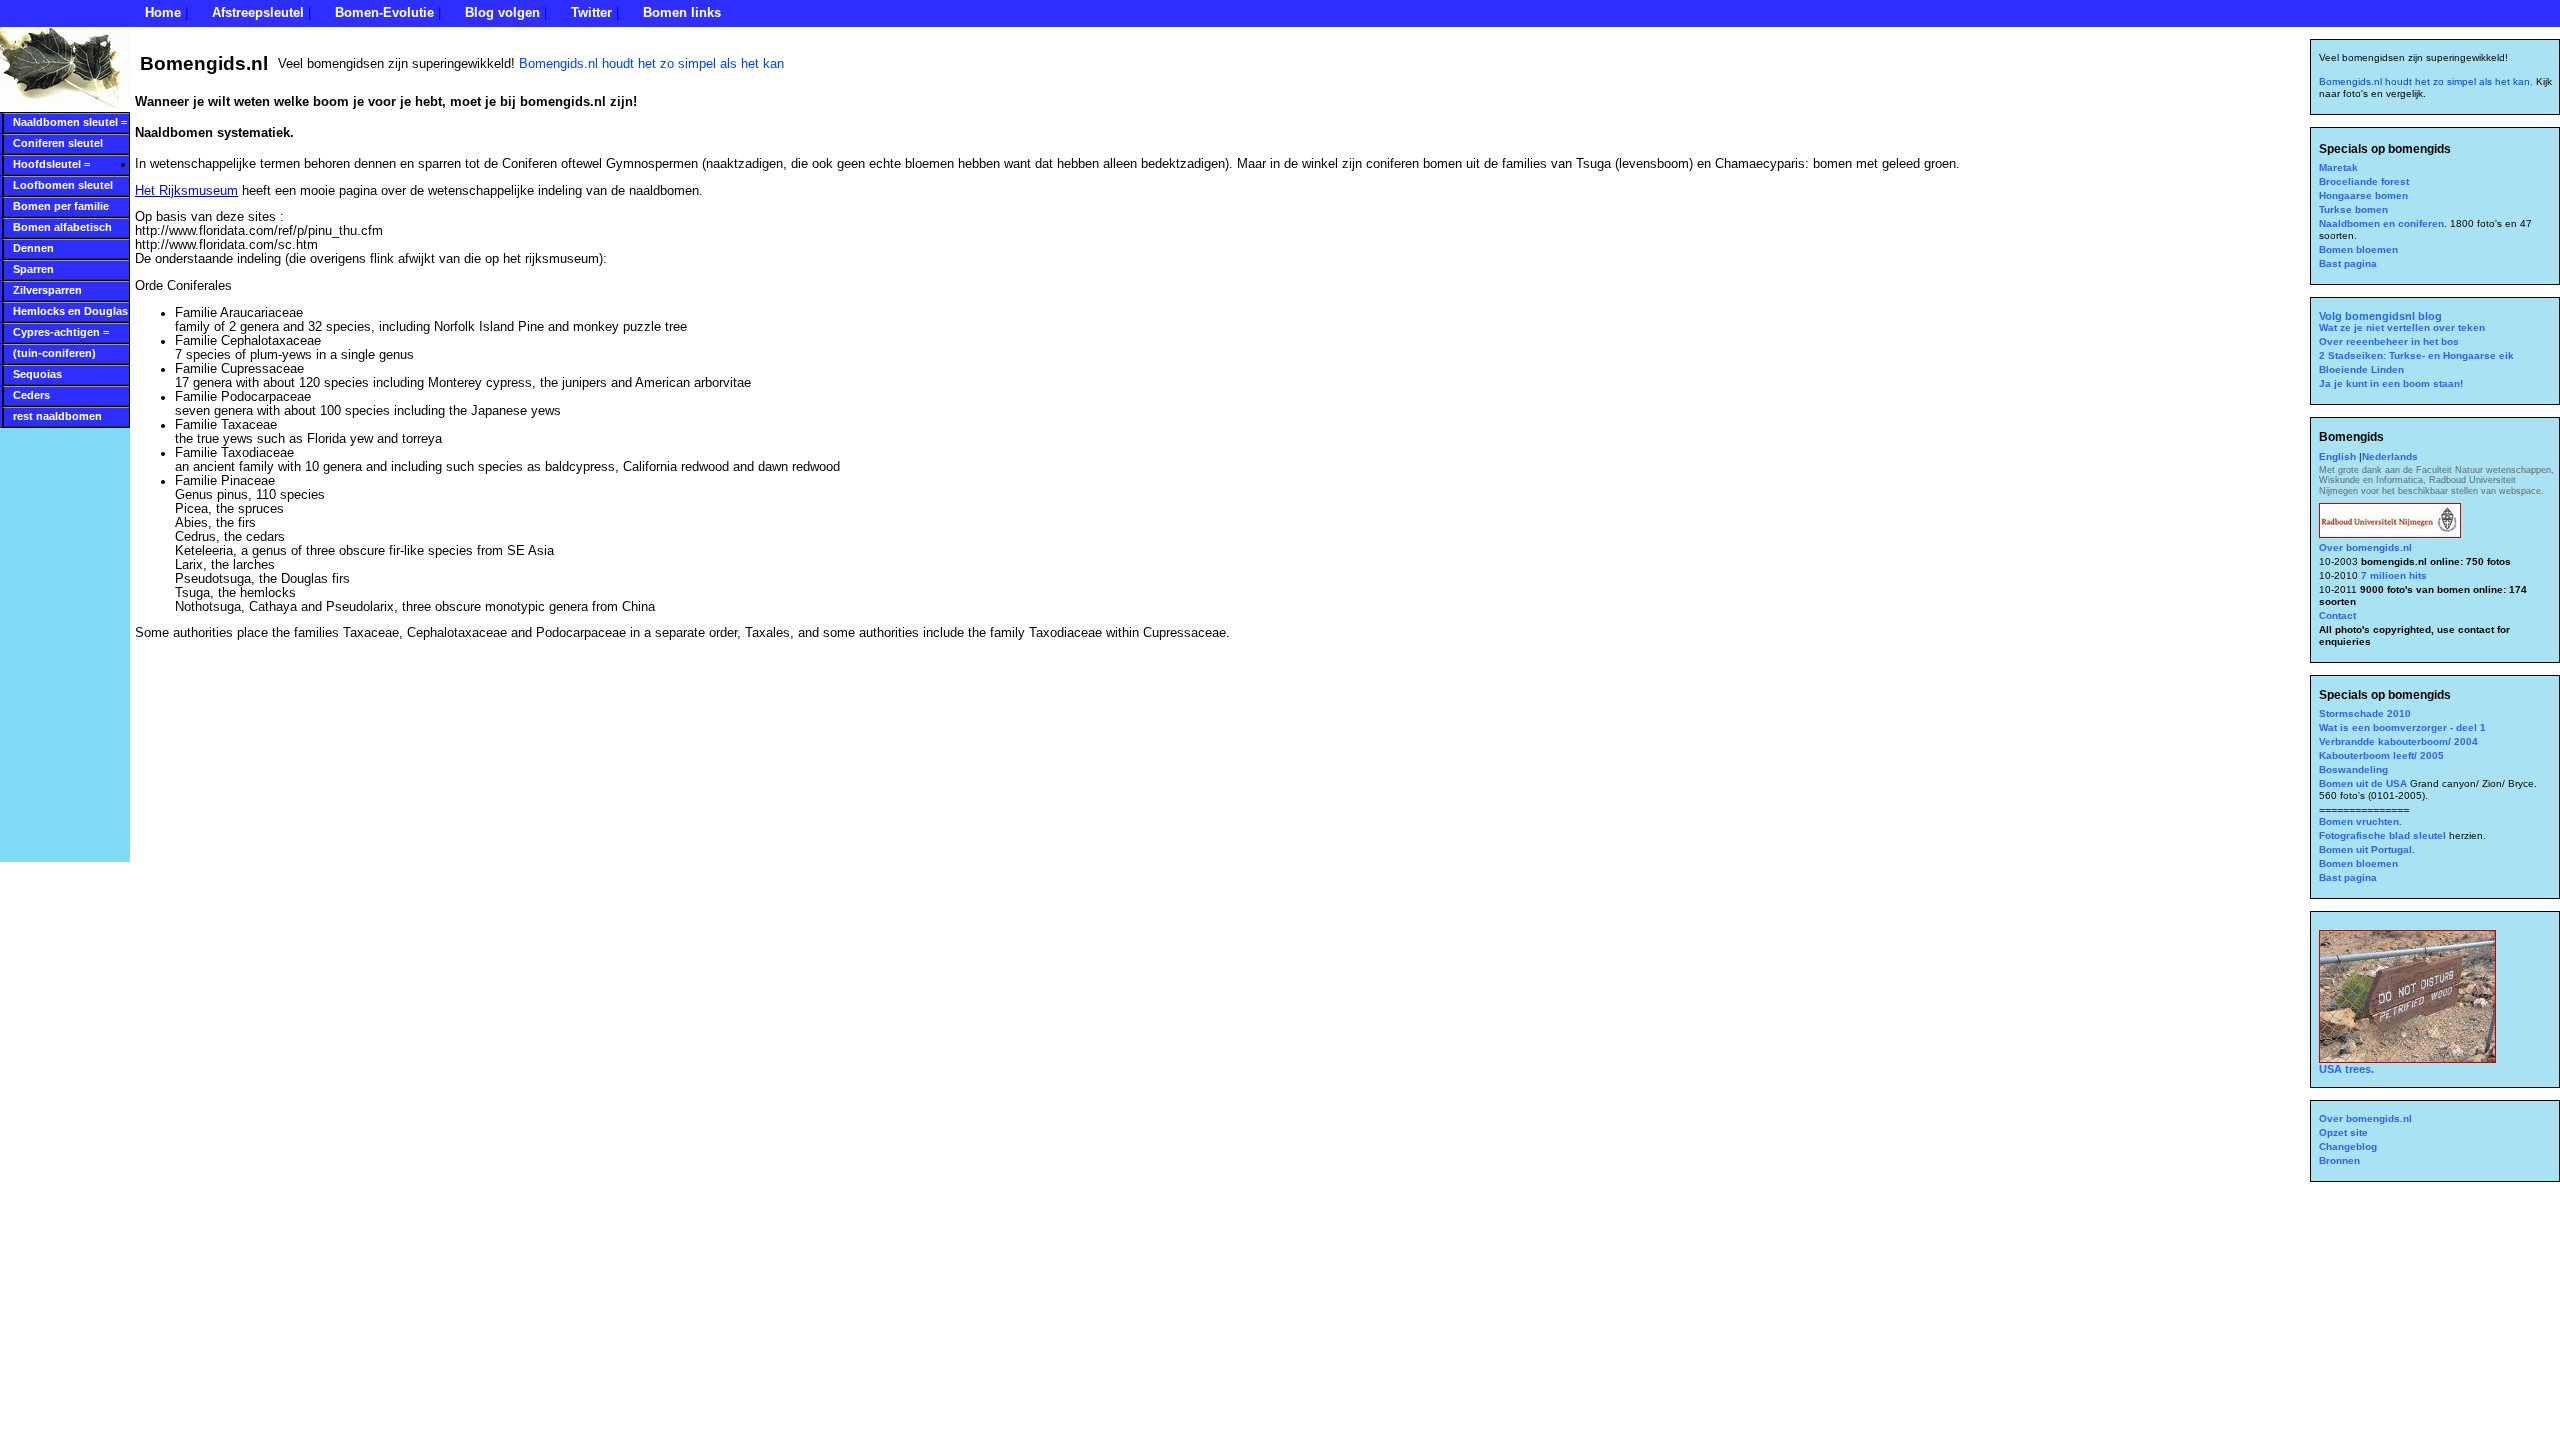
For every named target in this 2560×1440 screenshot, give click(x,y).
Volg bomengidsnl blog (2380, 316)
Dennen (33, 248)
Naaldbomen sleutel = (70, 122)
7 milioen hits (2392, 575)
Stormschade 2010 (2365, 713)
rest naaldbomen (57, 416)
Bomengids (2351, 437)
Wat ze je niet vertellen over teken (2402, 327)
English (2339, 456)
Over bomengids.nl (2365, 547)
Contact (2337, 615)
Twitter (591, 12)
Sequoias (37, 374)
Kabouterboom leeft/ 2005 (2381, 755)
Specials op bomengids (2385, 149)
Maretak (2338, 167)
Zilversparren (47, 290)
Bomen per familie (61, 206)
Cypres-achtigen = (61, 332)
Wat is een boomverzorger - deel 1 (2402, 727)
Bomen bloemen (2358, 249)
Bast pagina (2348, 263)
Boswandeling (2353, 769)
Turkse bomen (2353, 209)
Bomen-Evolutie (384, 12)
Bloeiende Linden (2361, 369)
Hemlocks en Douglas (70, 311)
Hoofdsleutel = (51, 164)
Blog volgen (502, 12)
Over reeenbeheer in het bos (2389, 341)
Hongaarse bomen (2363, 195)
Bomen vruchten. (2360, 821)
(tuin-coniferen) (54, 353)
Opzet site (2343, 1132)
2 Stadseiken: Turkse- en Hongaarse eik (2416, 355)
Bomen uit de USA (2364, 783)
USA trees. (2346, 1069)
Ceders (31, 395)
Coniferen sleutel (58, 143)
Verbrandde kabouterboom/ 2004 (2398, 741)
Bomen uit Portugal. (2367, 849)
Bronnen (2339, 1160)
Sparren (33, 269)
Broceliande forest (2364, 181)
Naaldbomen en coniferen (2381, 223)
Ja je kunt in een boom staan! (2391, 383)
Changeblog (2348, 1146)
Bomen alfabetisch (62, 227)
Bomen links (682, 12)
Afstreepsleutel (258, 12)
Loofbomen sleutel (63, 185)
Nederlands (2390, 456)
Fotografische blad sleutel (2384, 835)
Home (163, 12)
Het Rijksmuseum (186, 191)
